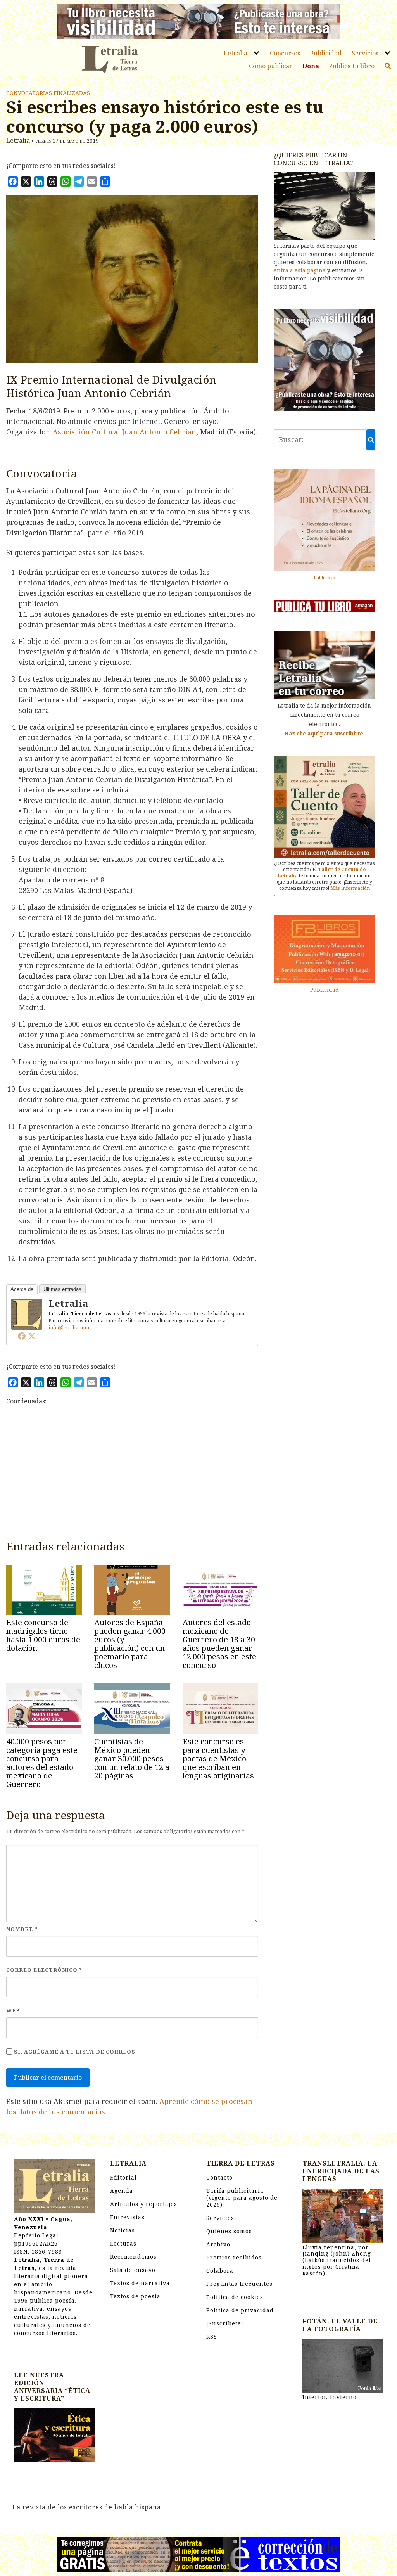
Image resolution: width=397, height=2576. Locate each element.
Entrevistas (127, 2217)
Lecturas (123, 2243)
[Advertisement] (132, 1476)
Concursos (285, 53)
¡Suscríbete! (225, 2323)
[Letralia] (27, 1313)
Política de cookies (235, 2297)
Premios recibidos (234, 2257)
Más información (350, 888)
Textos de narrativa (140, 2283)
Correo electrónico (44, 1970)
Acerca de (22, 1289)
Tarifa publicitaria (242, 2198)
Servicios (365, 53)
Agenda (122, 2191)
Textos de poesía (135, 2296)
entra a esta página (300, 270)
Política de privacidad (240, 2310)
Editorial (123, 2177)
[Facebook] (22, 1336)
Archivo (218, 2244)
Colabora (220, 2271)
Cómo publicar (271, 66)
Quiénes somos (229, 2231)
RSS (212, 2336)
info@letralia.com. (69, 1328)
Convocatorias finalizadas (48, 93)
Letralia (236, 53)
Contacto (219, 2177)
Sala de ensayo (133, 2270)
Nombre (22, 1929)
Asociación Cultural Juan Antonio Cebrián (124, 432)
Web (13, 2010)
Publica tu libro (352, 66)
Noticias (123, 2230)
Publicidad (326, 53)
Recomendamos (133, 2257)
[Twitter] (32, 1336)
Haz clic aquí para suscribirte (324, 733)
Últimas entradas (62, 1289)
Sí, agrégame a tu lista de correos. (75, 2052)
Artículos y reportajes (144, 2204)
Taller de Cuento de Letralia (322, 873)
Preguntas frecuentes (239, 2284)
